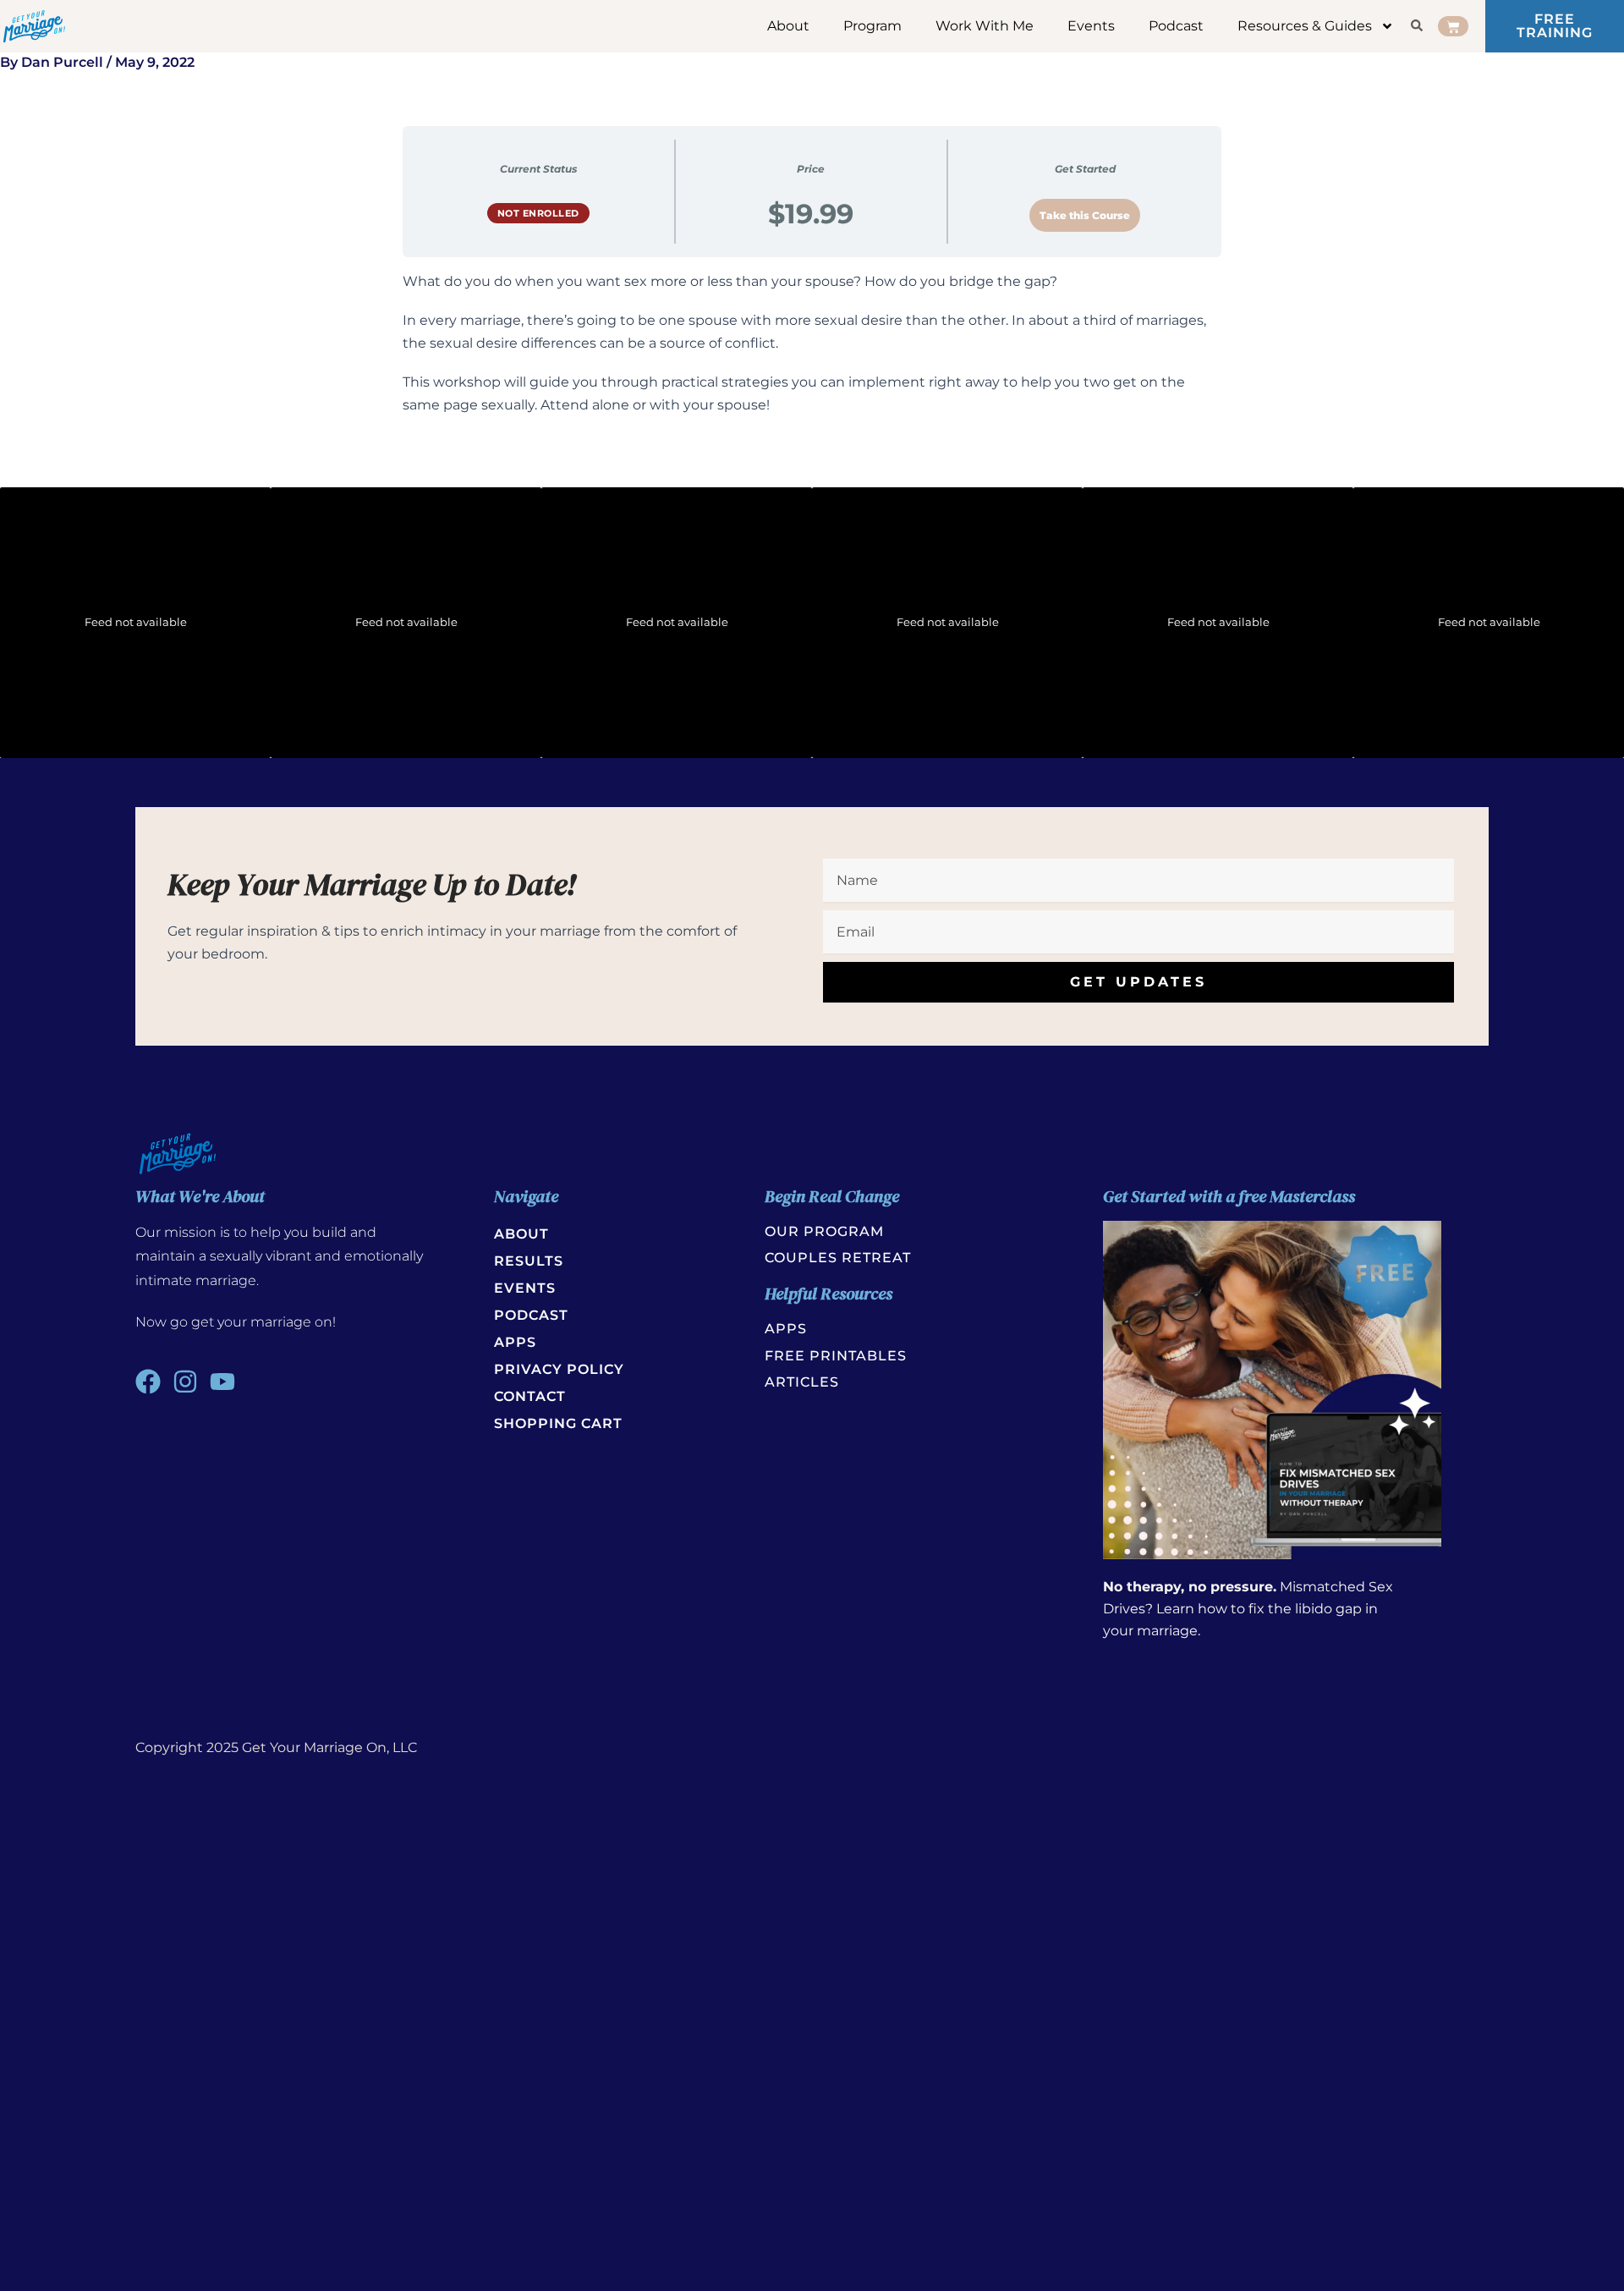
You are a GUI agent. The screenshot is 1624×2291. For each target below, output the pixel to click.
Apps (515, 1342)
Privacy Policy (559, 1369)
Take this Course (1085, 215)
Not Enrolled (538, 213)
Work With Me (985, 26)
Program (872, 26)
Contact (530, 1396)
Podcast (1176, 26)
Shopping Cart (558, 1423)
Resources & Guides (1305, 26)
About (788, 26)
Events (1091, 26)
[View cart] (1453, 26)
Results (529, 1261)
